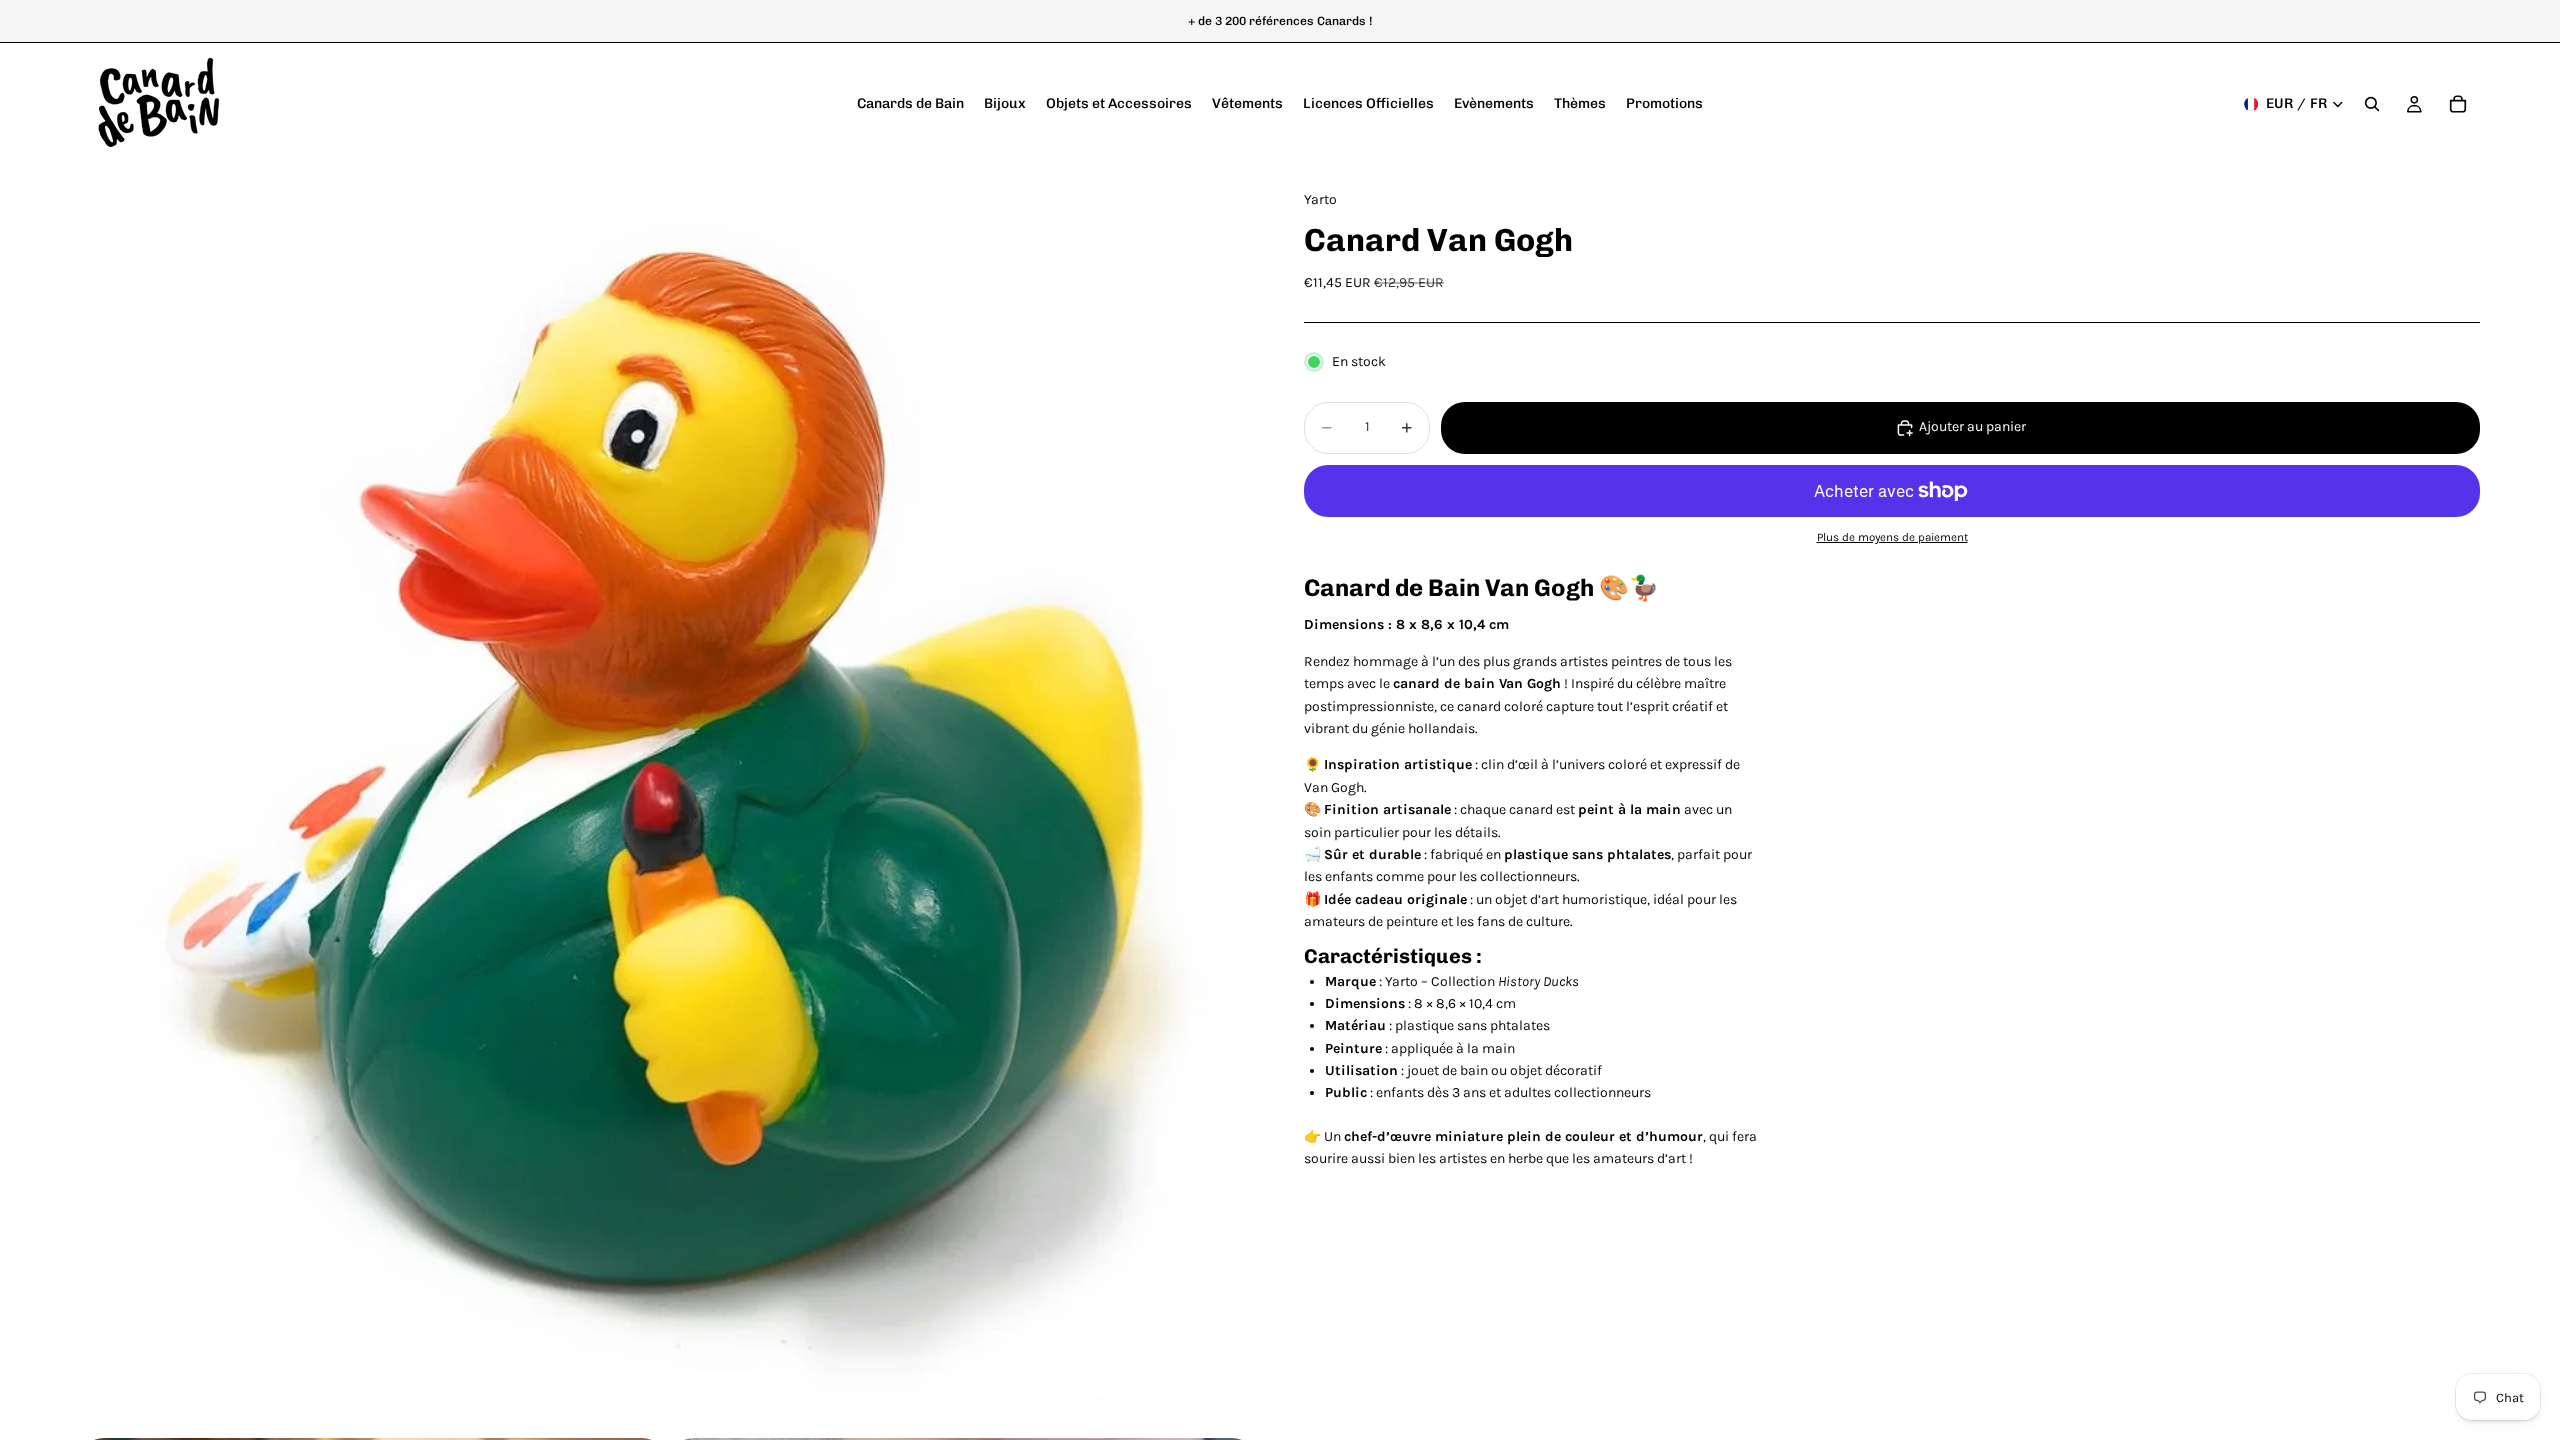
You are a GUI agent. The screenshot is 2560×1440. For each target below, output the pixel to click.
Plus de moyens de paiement (1892, 537)
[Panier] (2458, 104)
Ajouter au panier (1972, 426)
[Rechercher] (2372, 104)
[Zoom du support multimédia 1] (668, 799)
